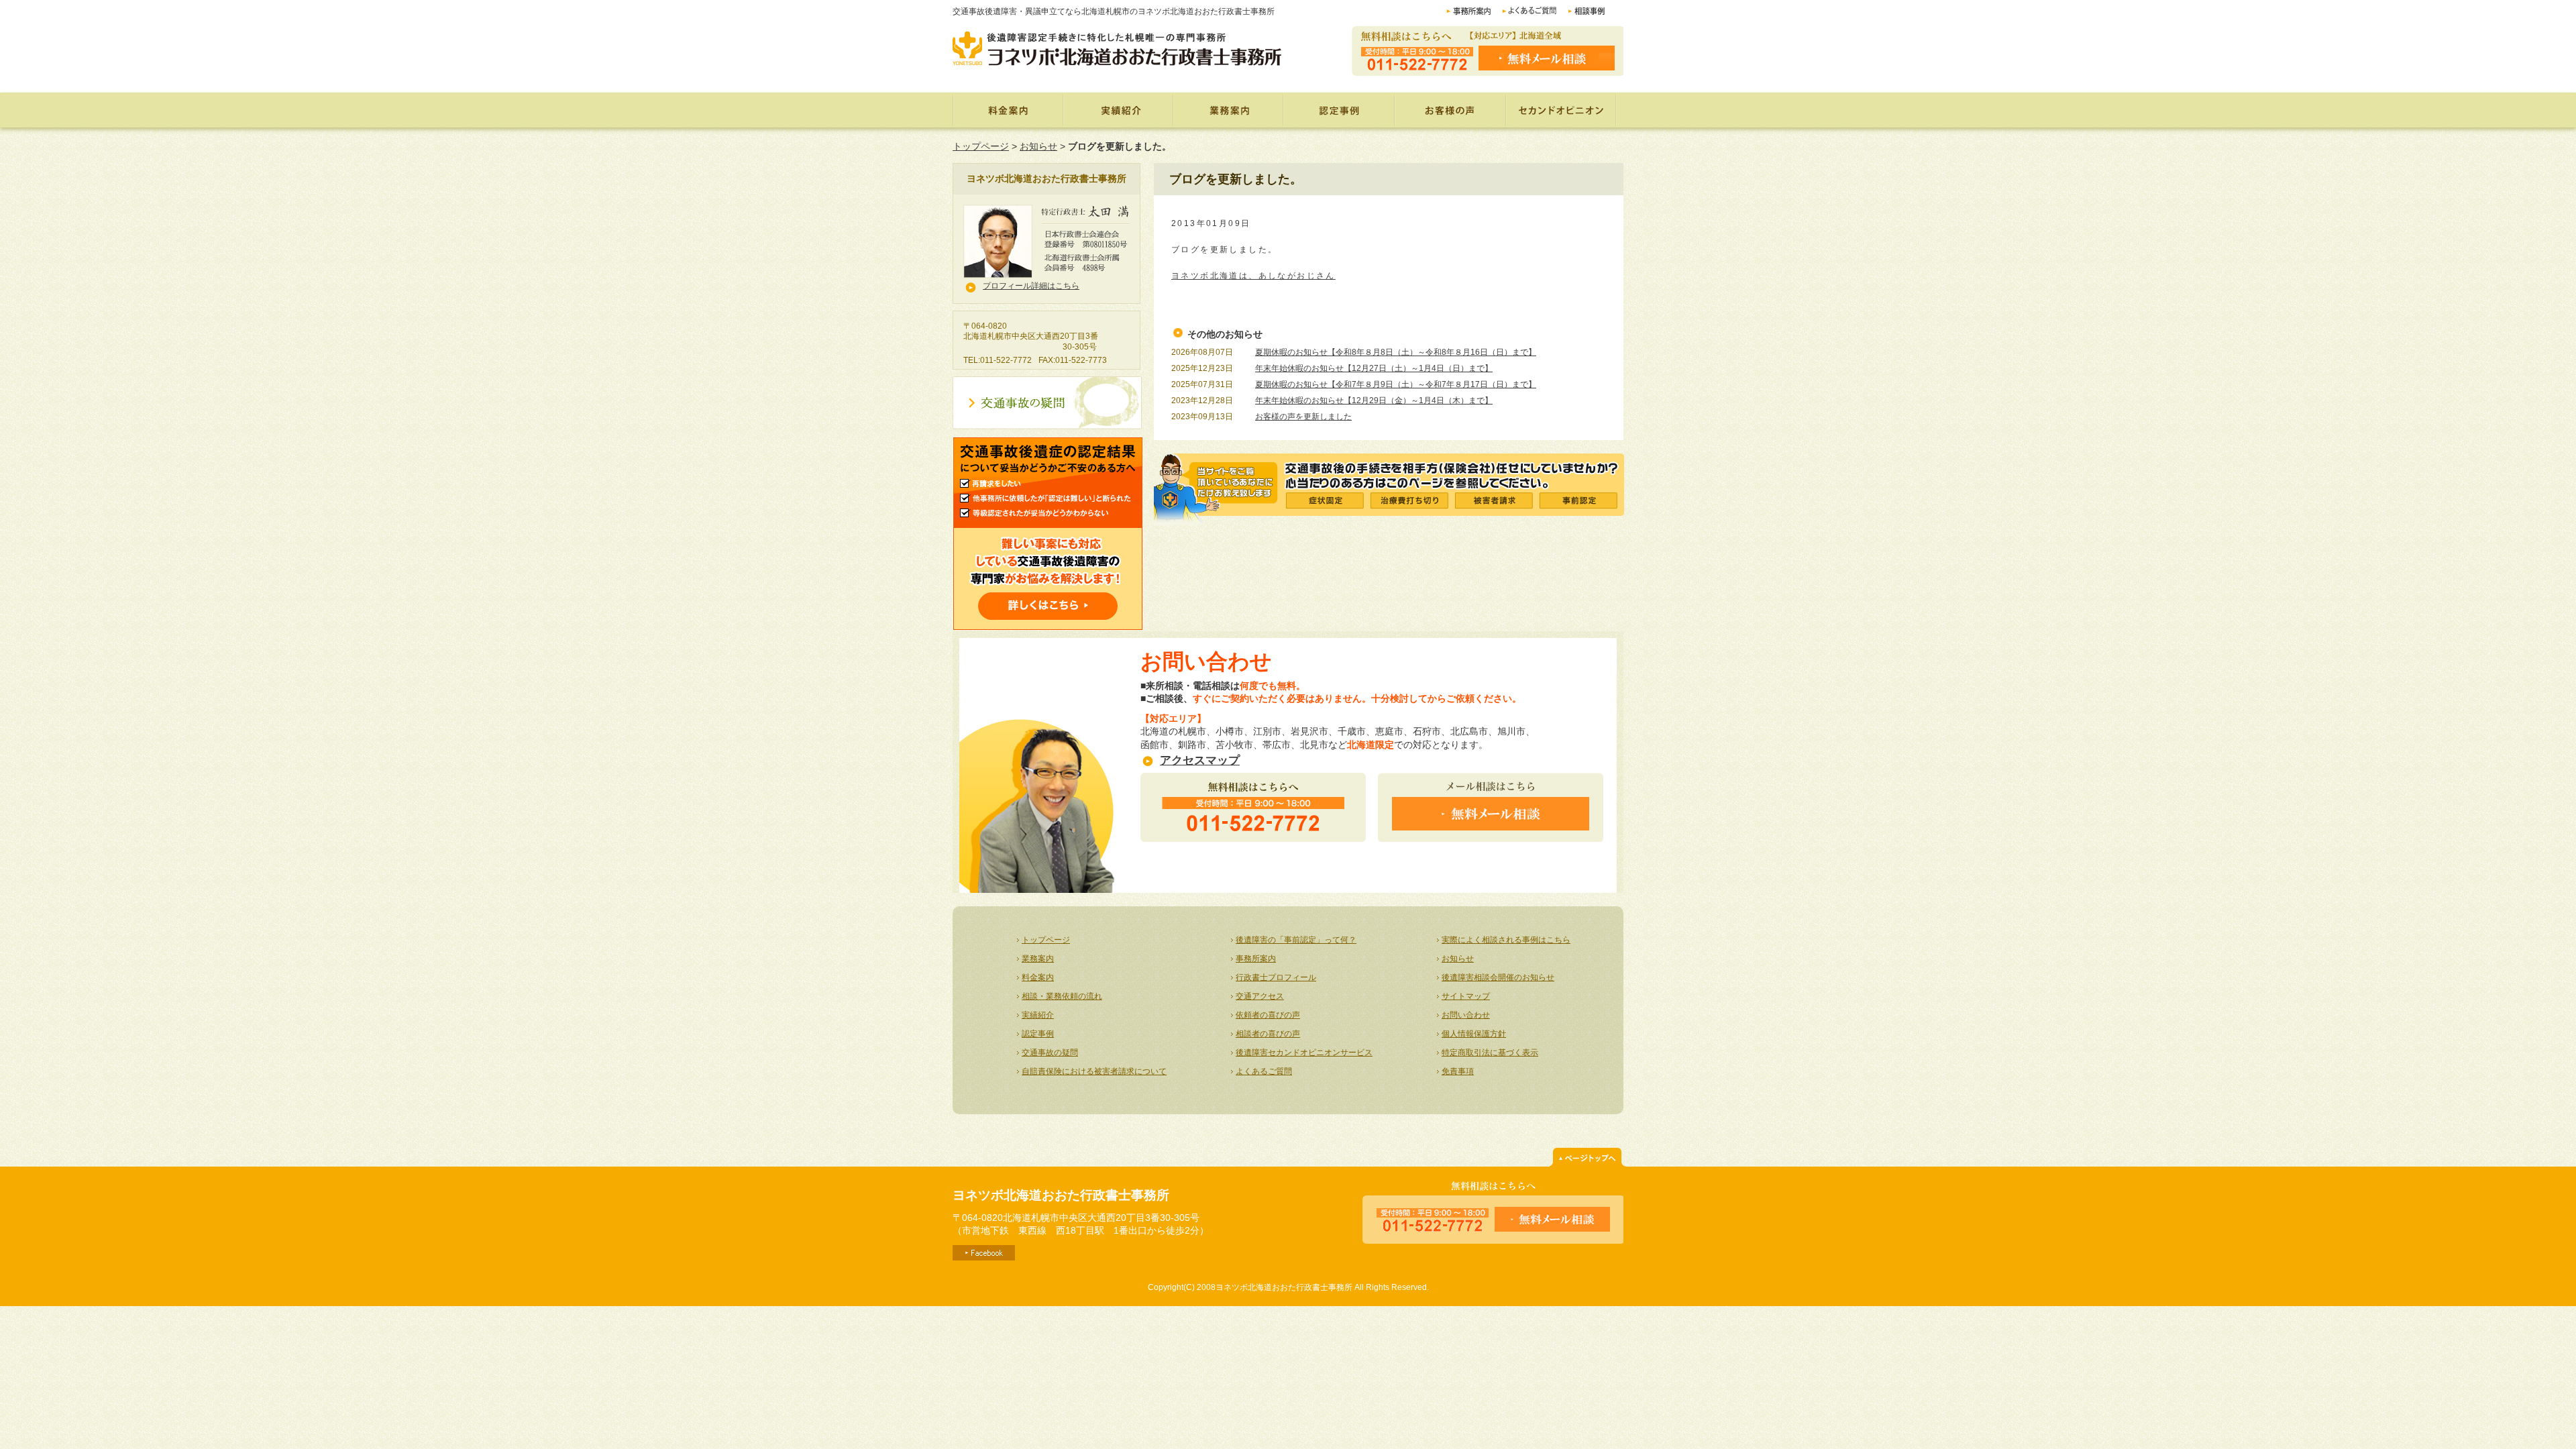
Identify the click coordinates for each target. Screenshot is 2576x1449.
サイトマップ (1466, 996)
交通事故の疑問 (1050, 1053)
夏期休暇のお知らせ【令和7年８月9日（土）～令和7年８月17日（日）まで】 (1396, 384)
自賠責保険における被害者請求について (1094, 1071)
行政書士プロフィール (1276, 977)
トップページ (981, 146)
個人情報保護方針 (1474, 1034)
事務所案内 (1256, 959)
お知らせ (1038, 146)
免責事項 (1458, 1071)
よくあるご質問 (1264, 1071)
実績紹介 (1118, 110)
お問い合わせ (1466, 1015)
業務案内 (1228, 110)
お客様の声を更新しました (1303, 417)
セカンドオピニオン (1562, 110)
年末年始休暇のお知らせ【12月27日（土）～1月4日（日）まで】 (1374, 368)
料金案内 (1008, 110)
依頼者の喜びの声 (1268, 1015)
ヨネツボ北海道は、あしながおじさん (1253, 276)
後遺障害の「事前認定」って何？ (1296, 940)
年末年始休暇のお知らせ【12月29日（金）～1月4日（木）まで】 (1374, 400)
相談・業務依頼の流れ (1062, 996)
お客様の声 (1452, 110)
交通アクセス (1260, 996)
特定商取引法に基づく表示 (1490, 1053)
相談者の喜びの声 (1268, 1034)
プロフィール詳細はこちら (1031, 286)
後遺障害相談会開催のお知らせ (1498, 977)
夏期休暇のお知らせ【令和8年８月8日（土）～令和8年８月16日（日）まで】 (1396, 352)
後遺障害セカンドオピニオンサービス (1304, 1053)
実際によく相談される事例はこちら (1506, 940)
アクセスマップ (1200, 760)
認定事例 (1340, 110)
